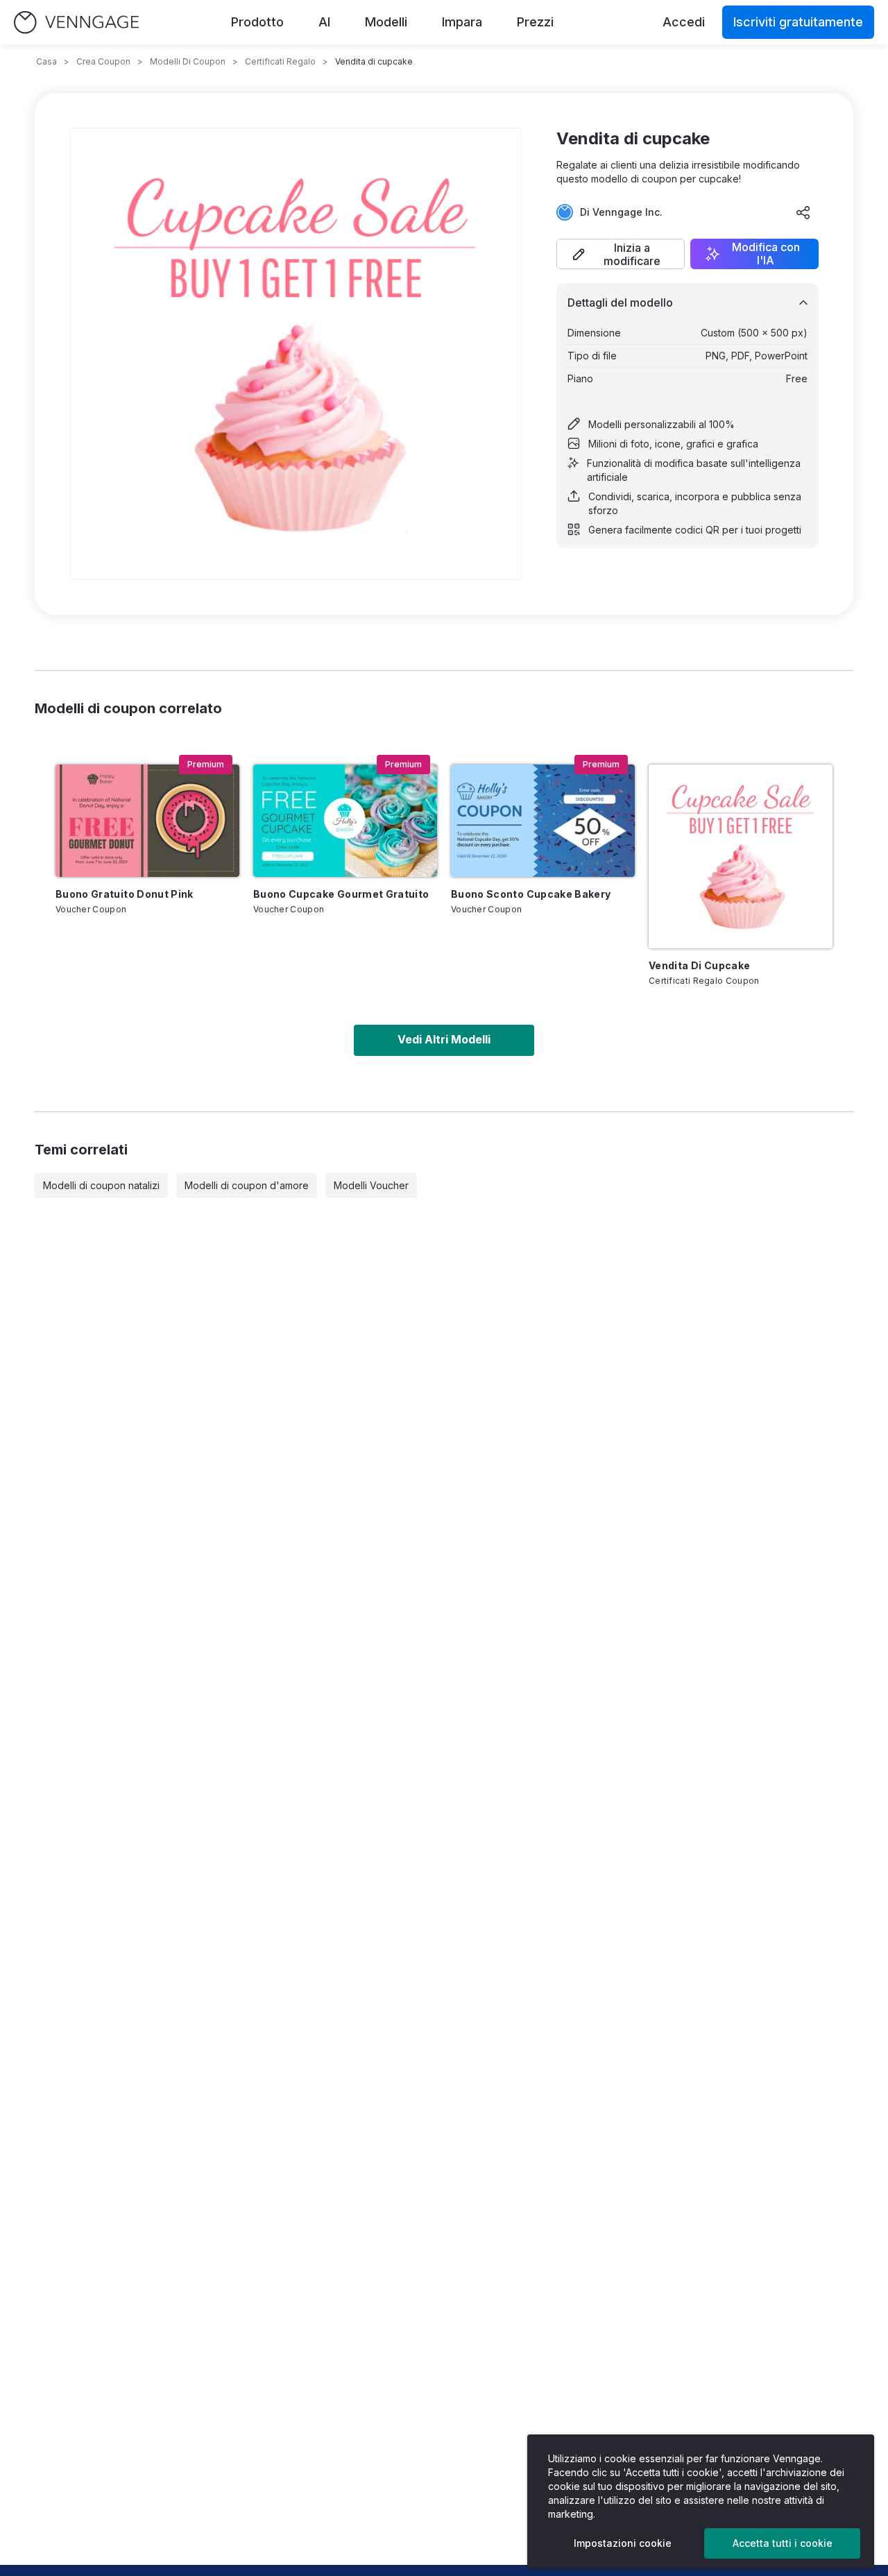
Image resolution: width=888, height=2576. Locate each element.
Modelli (386, 22)
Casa (46, 61)
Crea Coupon (103, 61)
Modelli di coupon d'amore (247, 1185)
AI (324, 22)
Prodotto (257, 22)
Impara (462, 22)
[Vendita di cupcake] (741, 856)
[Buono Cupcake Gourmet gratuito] (345, 821)
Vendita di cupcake (699, 965)
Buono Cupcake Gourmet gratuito (341, 894)
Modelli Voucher (371, 1185)
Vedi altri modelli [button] (444, 1039)
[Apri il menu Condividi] (803, 212)
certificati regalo (280, 61)
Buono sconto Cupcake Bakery (531, 894)
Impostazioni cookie (623, 2543)
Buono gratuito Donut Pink (125, 894)
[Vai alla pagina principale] (76, 23)
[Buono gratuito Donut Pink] (147, 821)
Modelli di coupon (188, 61)
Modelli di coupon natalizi (101, 1185)
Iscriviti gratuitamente (798, 22)
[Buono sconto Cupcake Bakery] (543, 821)
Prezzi (535, 22)
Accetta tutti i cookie (783, 2543)
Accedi (684, 22)
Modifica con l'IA (766, 254)
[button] (621, 254)
